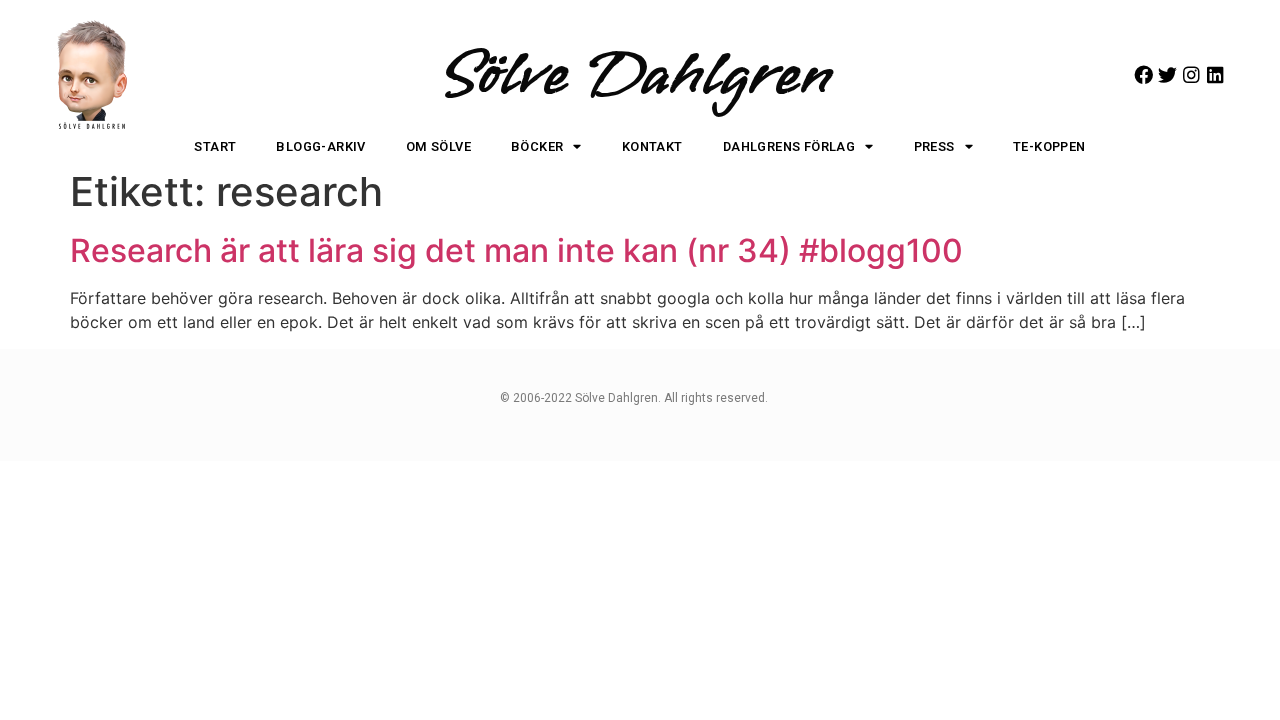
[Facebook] (1143, 74)
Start (215, 146)
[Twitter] (1167, 74)
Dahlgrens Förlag (789, 146)
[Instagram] (1191, 74)
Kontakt (652, 146)
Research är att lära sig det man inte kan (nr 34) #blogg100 (516, 250)
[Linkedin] (1215, 74)
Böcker (537, 146)
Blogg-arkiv (320, 146)
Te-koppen (1049, 146)
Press (934, 146)
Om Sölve (438, 146)
